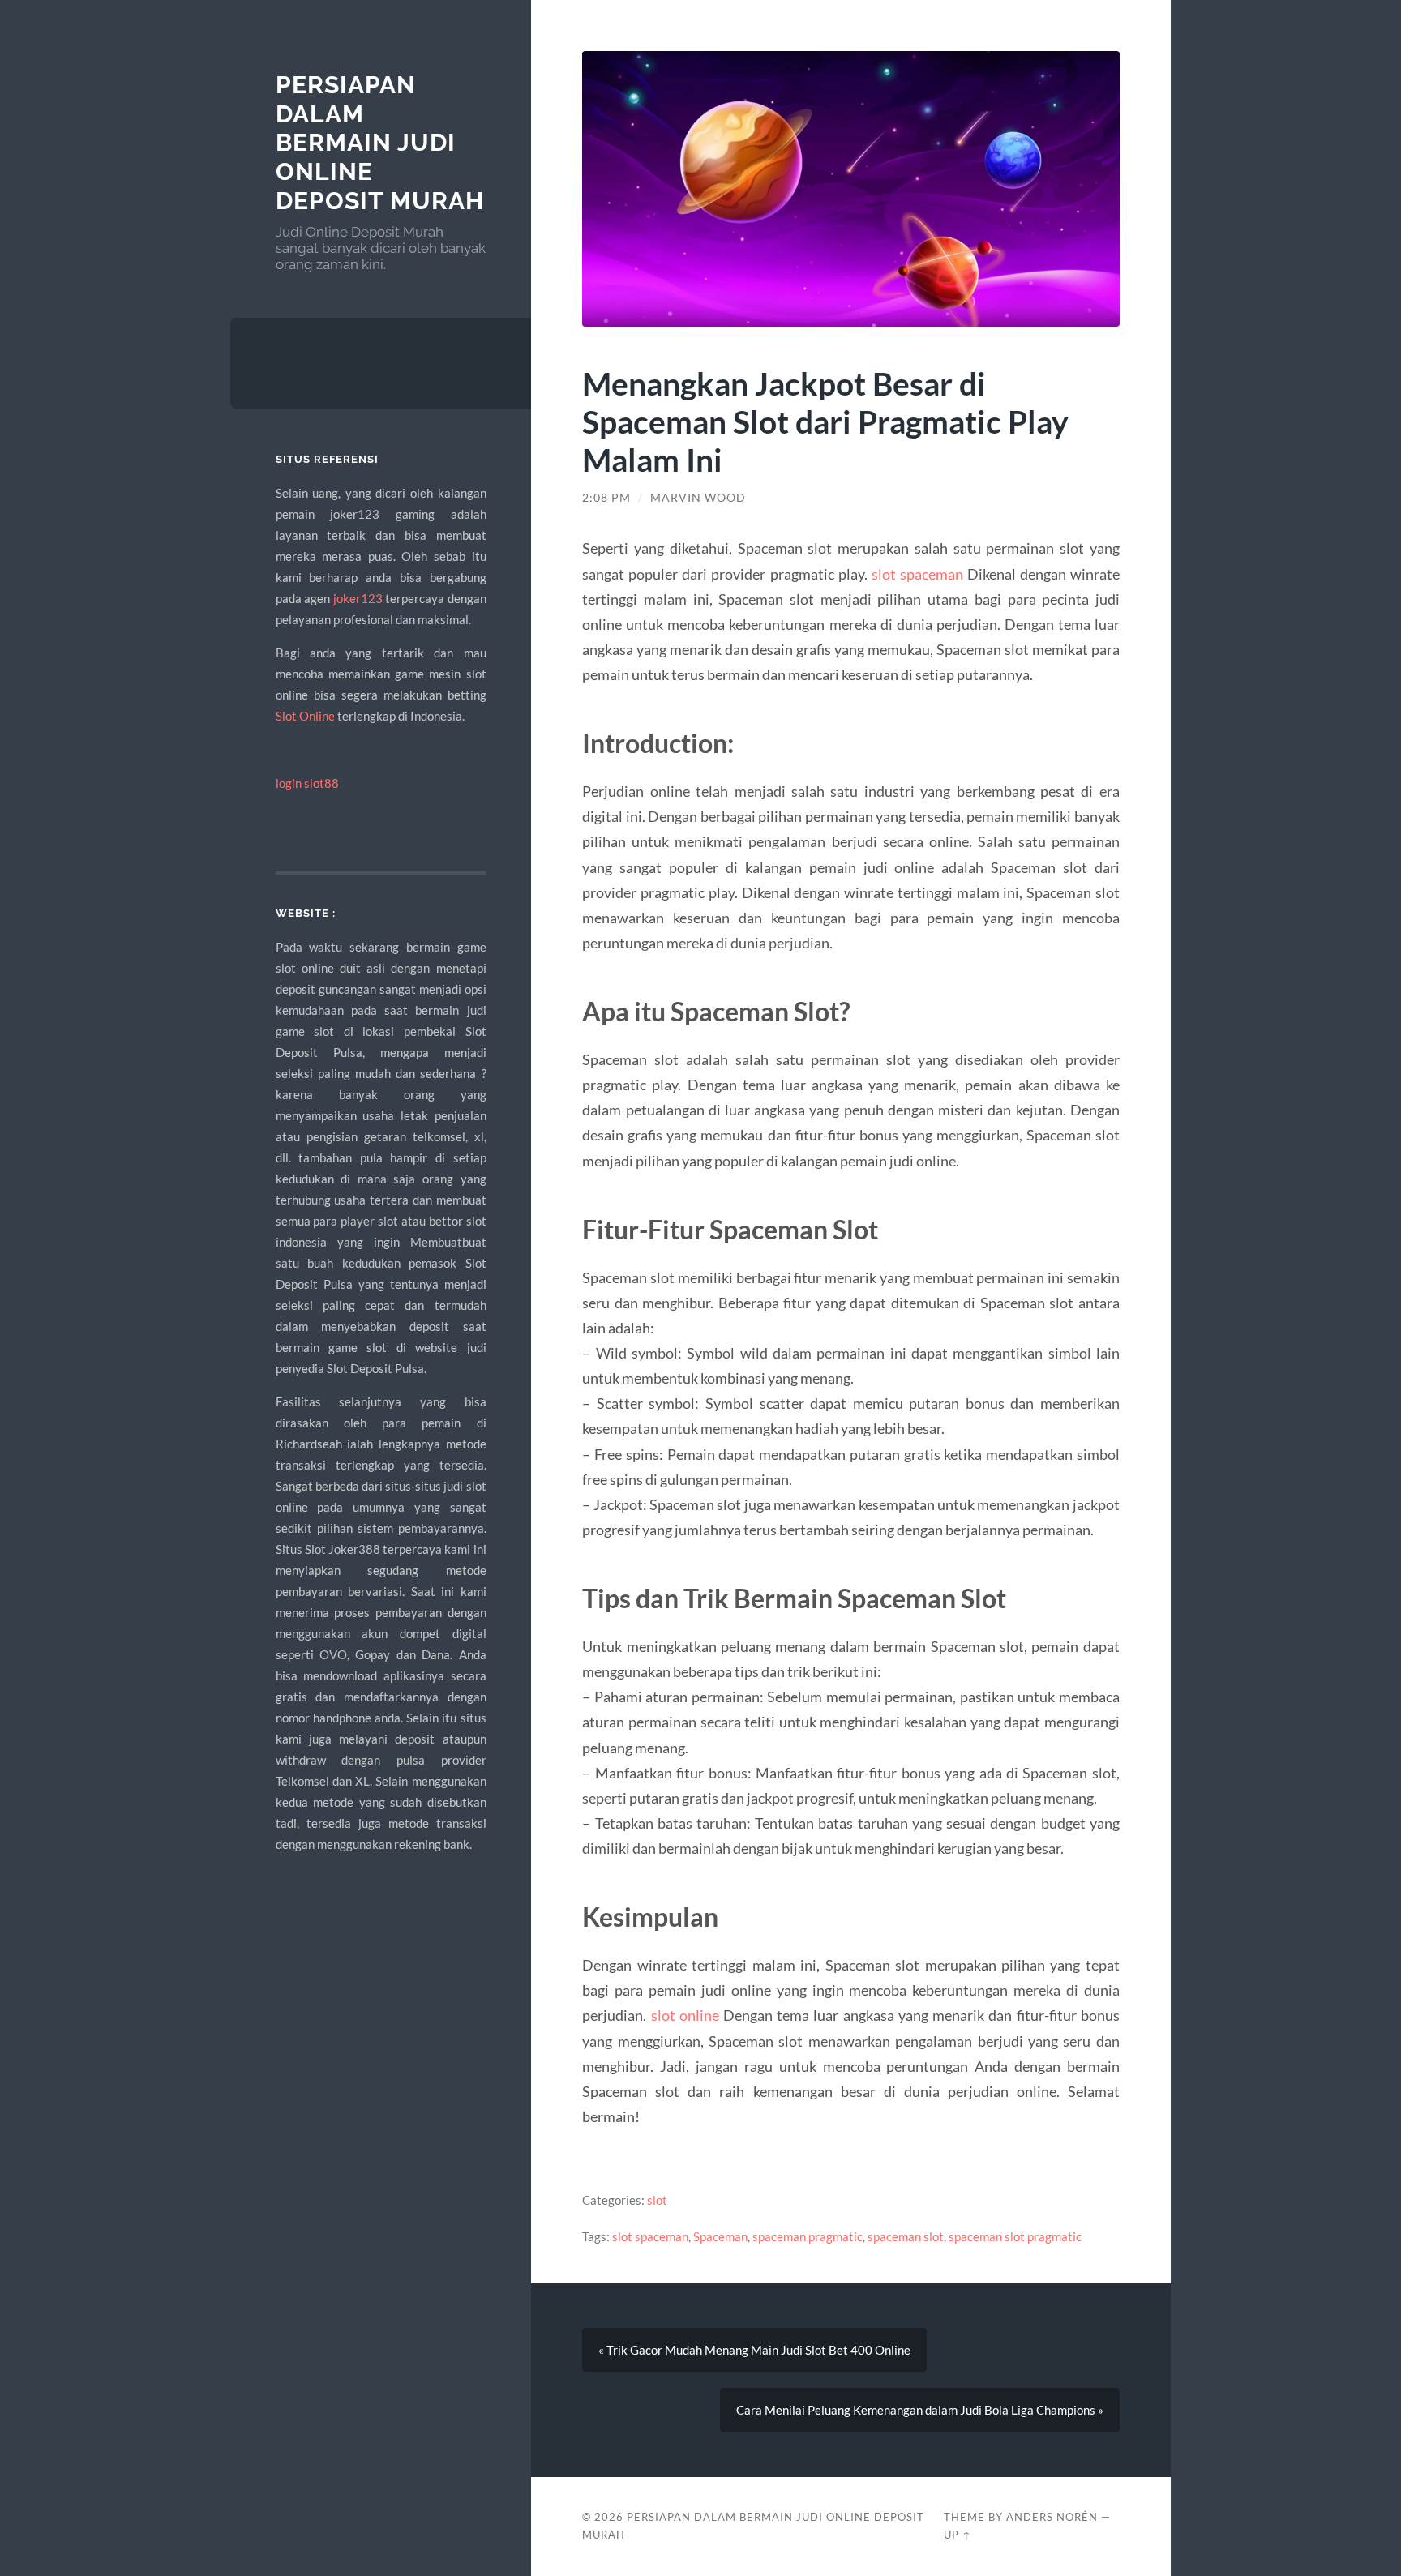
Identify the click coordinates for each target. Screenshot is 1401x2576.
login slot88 (307, 783)
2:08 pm (606, 498)
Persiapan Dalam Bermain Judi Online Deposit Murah (380, 143)
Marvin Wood (698, 498)
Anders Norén (1052, 2517)
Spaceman (720, 2236)
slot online (685, 2015)
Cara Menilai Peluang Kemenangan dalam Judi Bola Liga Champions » (920, 2410)
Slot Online (305, 716)
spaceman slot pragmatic (1015, 2236)
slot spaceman (917, 574)
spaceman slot (906, 2236)
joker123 (358, 598)
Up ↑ (958, 2535)
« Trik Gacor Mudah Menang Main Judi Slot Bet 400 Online (754, 2350)
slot (657, 2200)
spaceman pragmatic (808, 2236)
